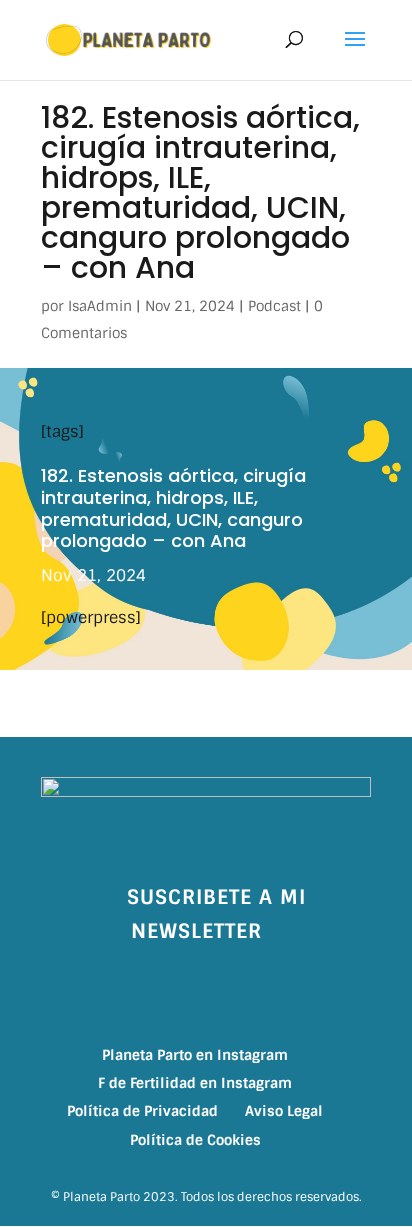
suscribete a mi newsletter (216, 914)
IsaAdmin (100, 306)
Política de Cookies (195, 1140)
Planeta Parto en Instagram (195, 1055)
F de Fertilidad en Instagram (195, 1083)
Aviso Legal (284, 1111)
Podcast (274, 306)
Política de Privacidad (142, 1111)
